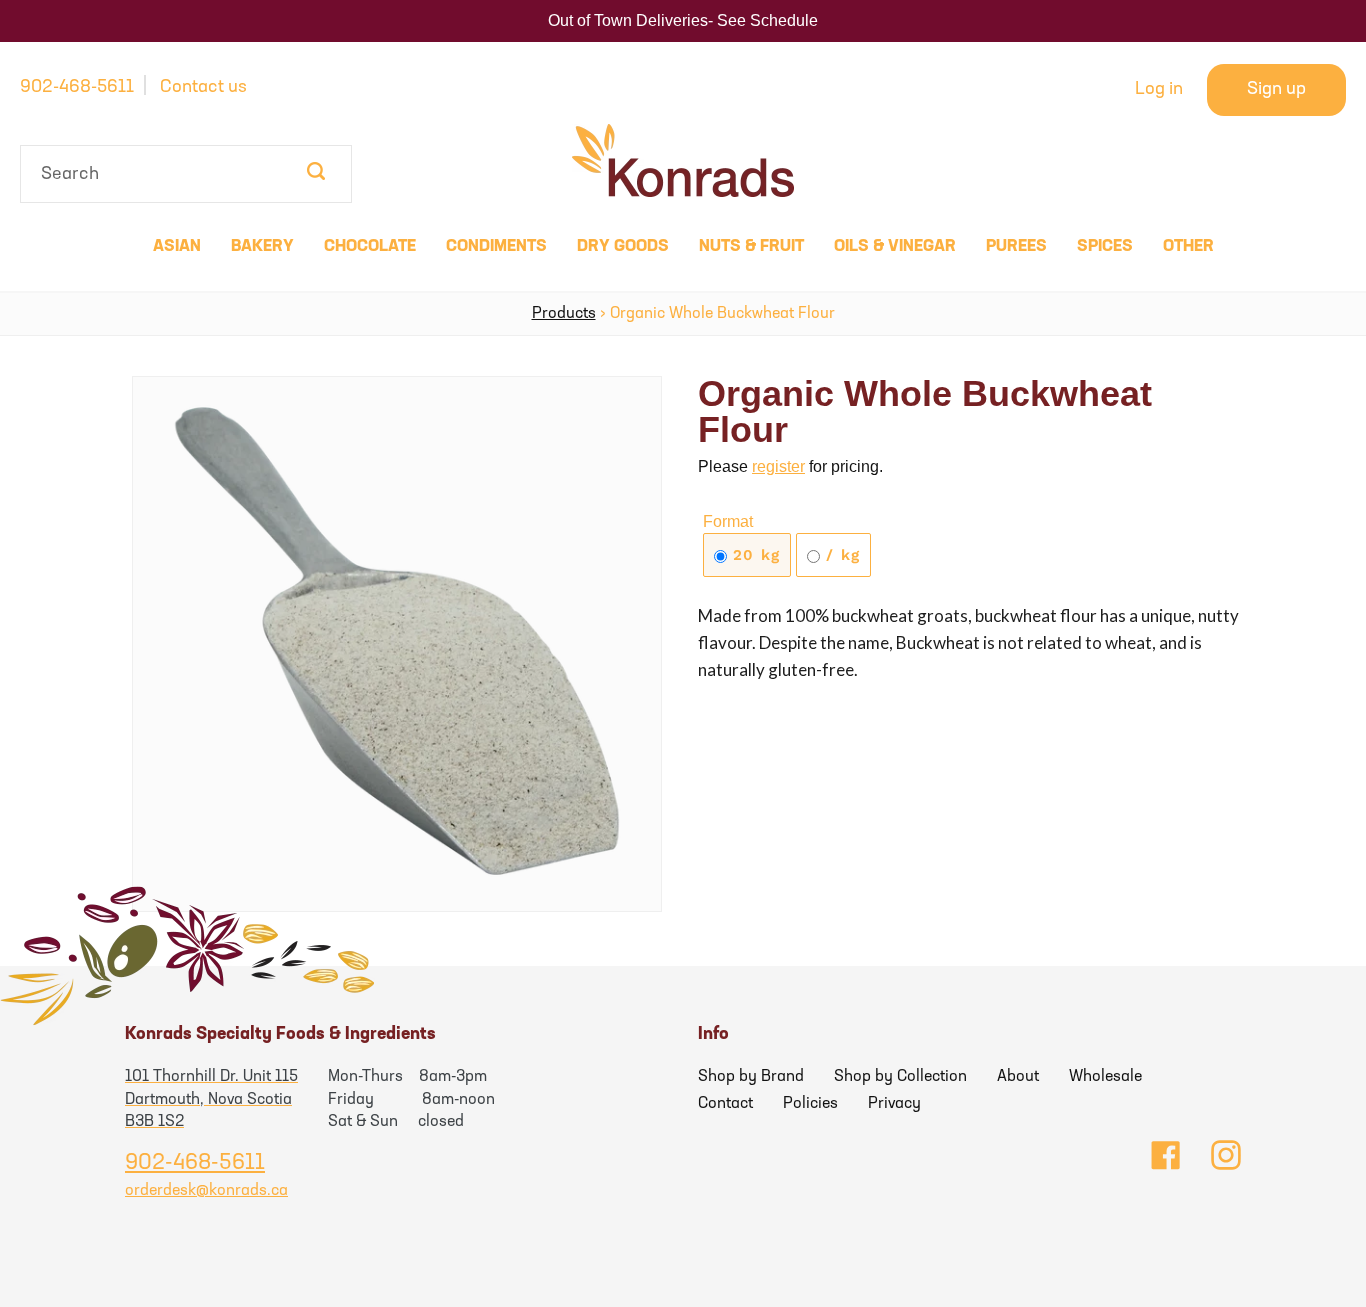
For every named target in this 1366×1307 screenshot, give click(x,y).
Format (728, 521)
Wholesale (1105, 1077)
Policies (810, 1104)
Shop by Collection (900, 1077)
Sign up (1276, 90)
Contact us (203, 88)
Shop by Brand (751, 1077)
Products (564, 314)
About (1018, 1077)
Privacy (894, 1104)
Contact (725, 1104)
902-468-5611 (77, 88)
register (778, 466)
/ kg (840, 555)
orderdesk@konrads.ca (206, 1191)
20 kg (753, 555)
